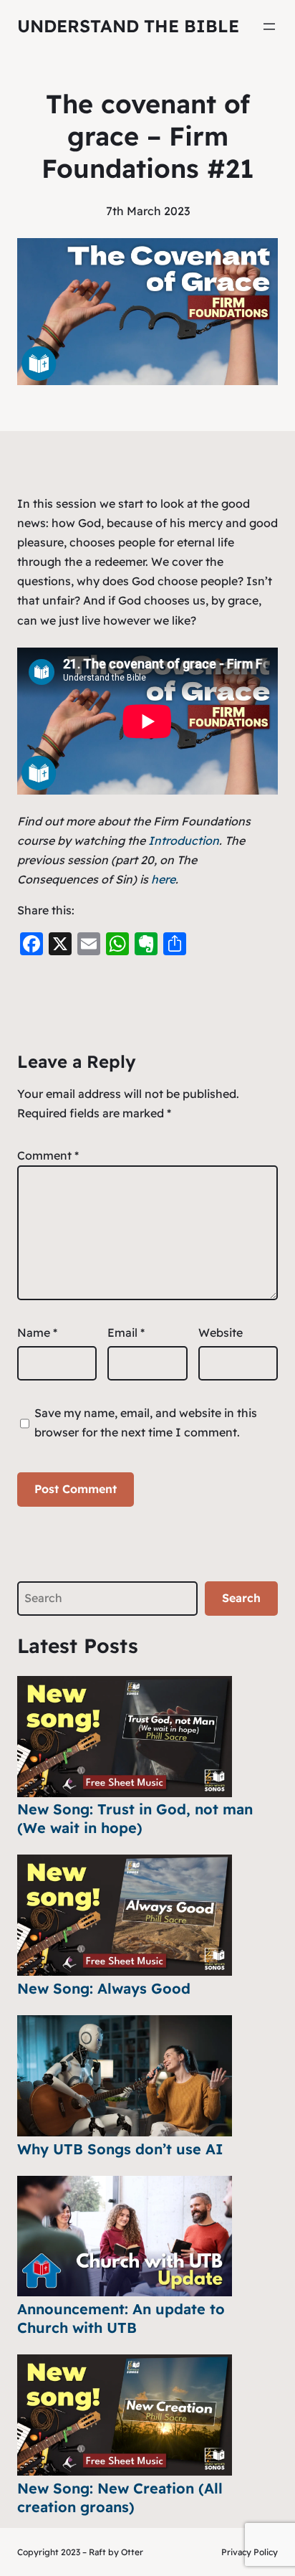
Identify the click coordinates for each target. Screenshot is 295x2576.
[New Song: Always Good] (125, 1915)
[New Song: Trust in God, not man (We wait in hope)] (125, 1737)
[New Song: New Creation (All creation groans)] (125, 2415)
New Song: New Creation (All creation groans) (120, 2497)
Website (221, 1332)
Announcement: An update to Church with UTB (121, 2318)
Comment (48, 1155)
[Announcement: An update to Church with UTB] (125, 2236)
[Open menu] (269, 27)
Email (126, 1332)
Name (37, 1332)
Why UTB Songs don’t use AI (120, 2149)
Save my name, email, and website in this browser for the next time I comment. (146, 1422)
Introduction (184, 840)
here (163, 879)
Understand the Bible (128, 26)
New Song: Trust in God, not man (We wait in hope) (135, 1818)
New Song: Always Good (104, 1988)
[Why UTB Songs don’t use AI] (125, 2076)
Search (241, 1598)
